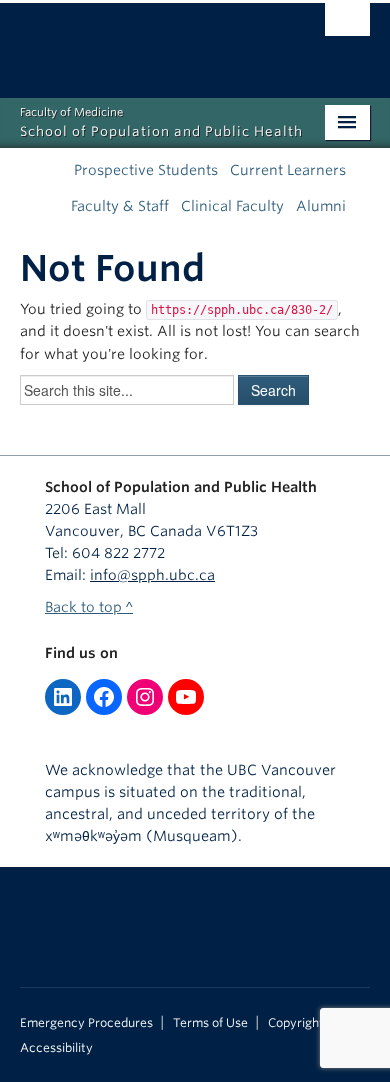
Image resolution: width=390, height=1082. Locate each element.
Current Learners (288, 170)
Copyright (296, 1023)
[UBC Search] (347, 25)
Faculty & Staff (120, 206)
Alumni (321, 206)
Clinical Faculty (232, 206)
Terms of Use (210, 1023)
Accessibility (56, 1048)
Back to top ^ (89, 607)
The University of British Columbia (142, 41)
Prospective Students (146, 170)
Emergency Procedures (86, 1023)
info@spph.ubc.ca (152, 575)
